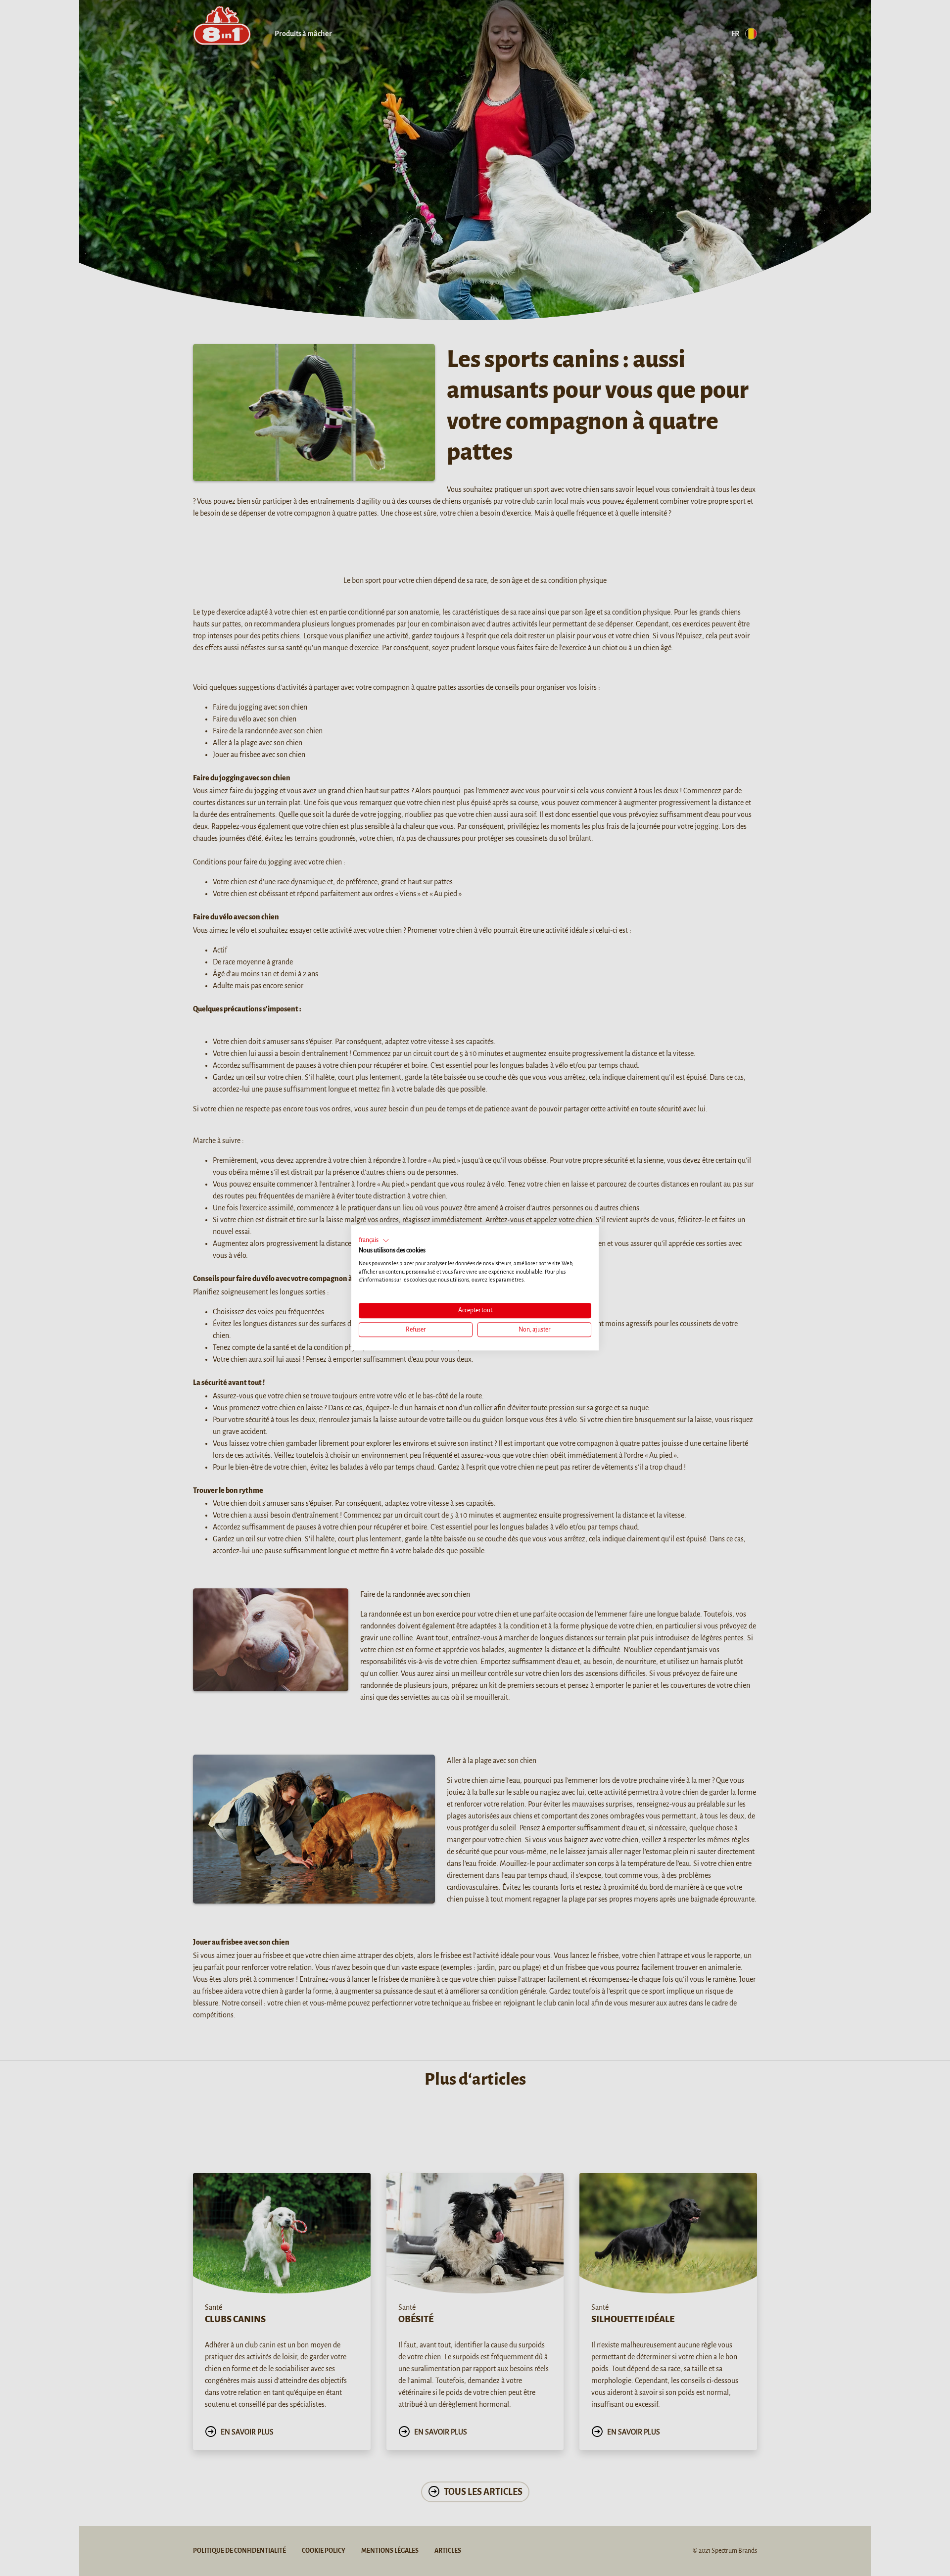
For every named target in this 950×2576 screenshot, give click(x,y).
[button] (374, 1240)
